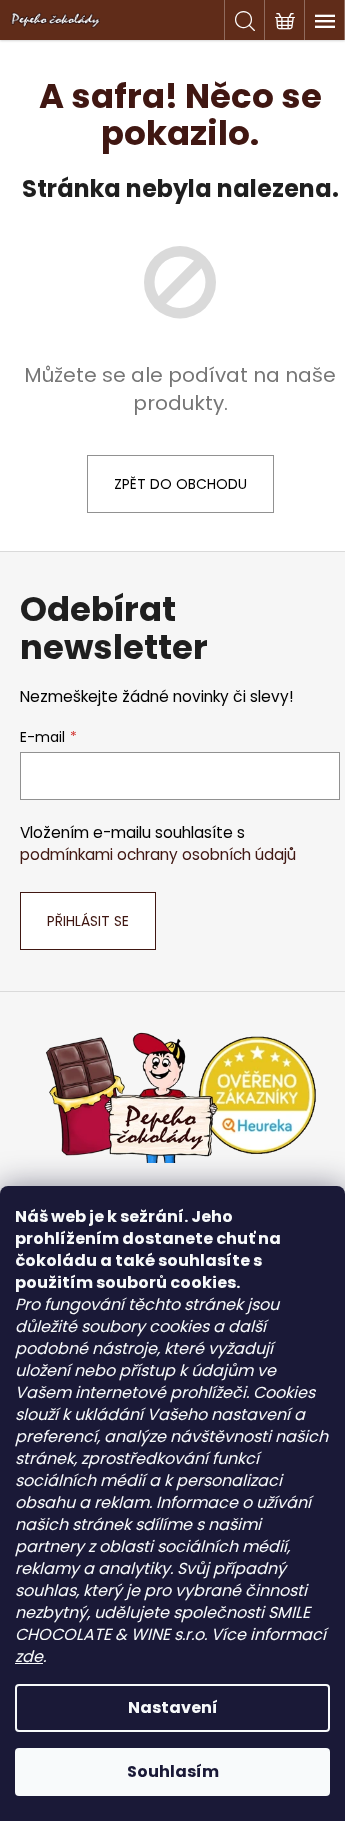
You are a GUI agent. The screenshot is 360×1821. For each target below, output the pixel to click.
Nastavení (173, 1707)
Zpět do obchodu (180, 484)
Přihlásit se (88, 921)
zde (29, 1656)
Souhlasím (173, 1771)
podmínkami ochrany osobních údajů (158, 854)
